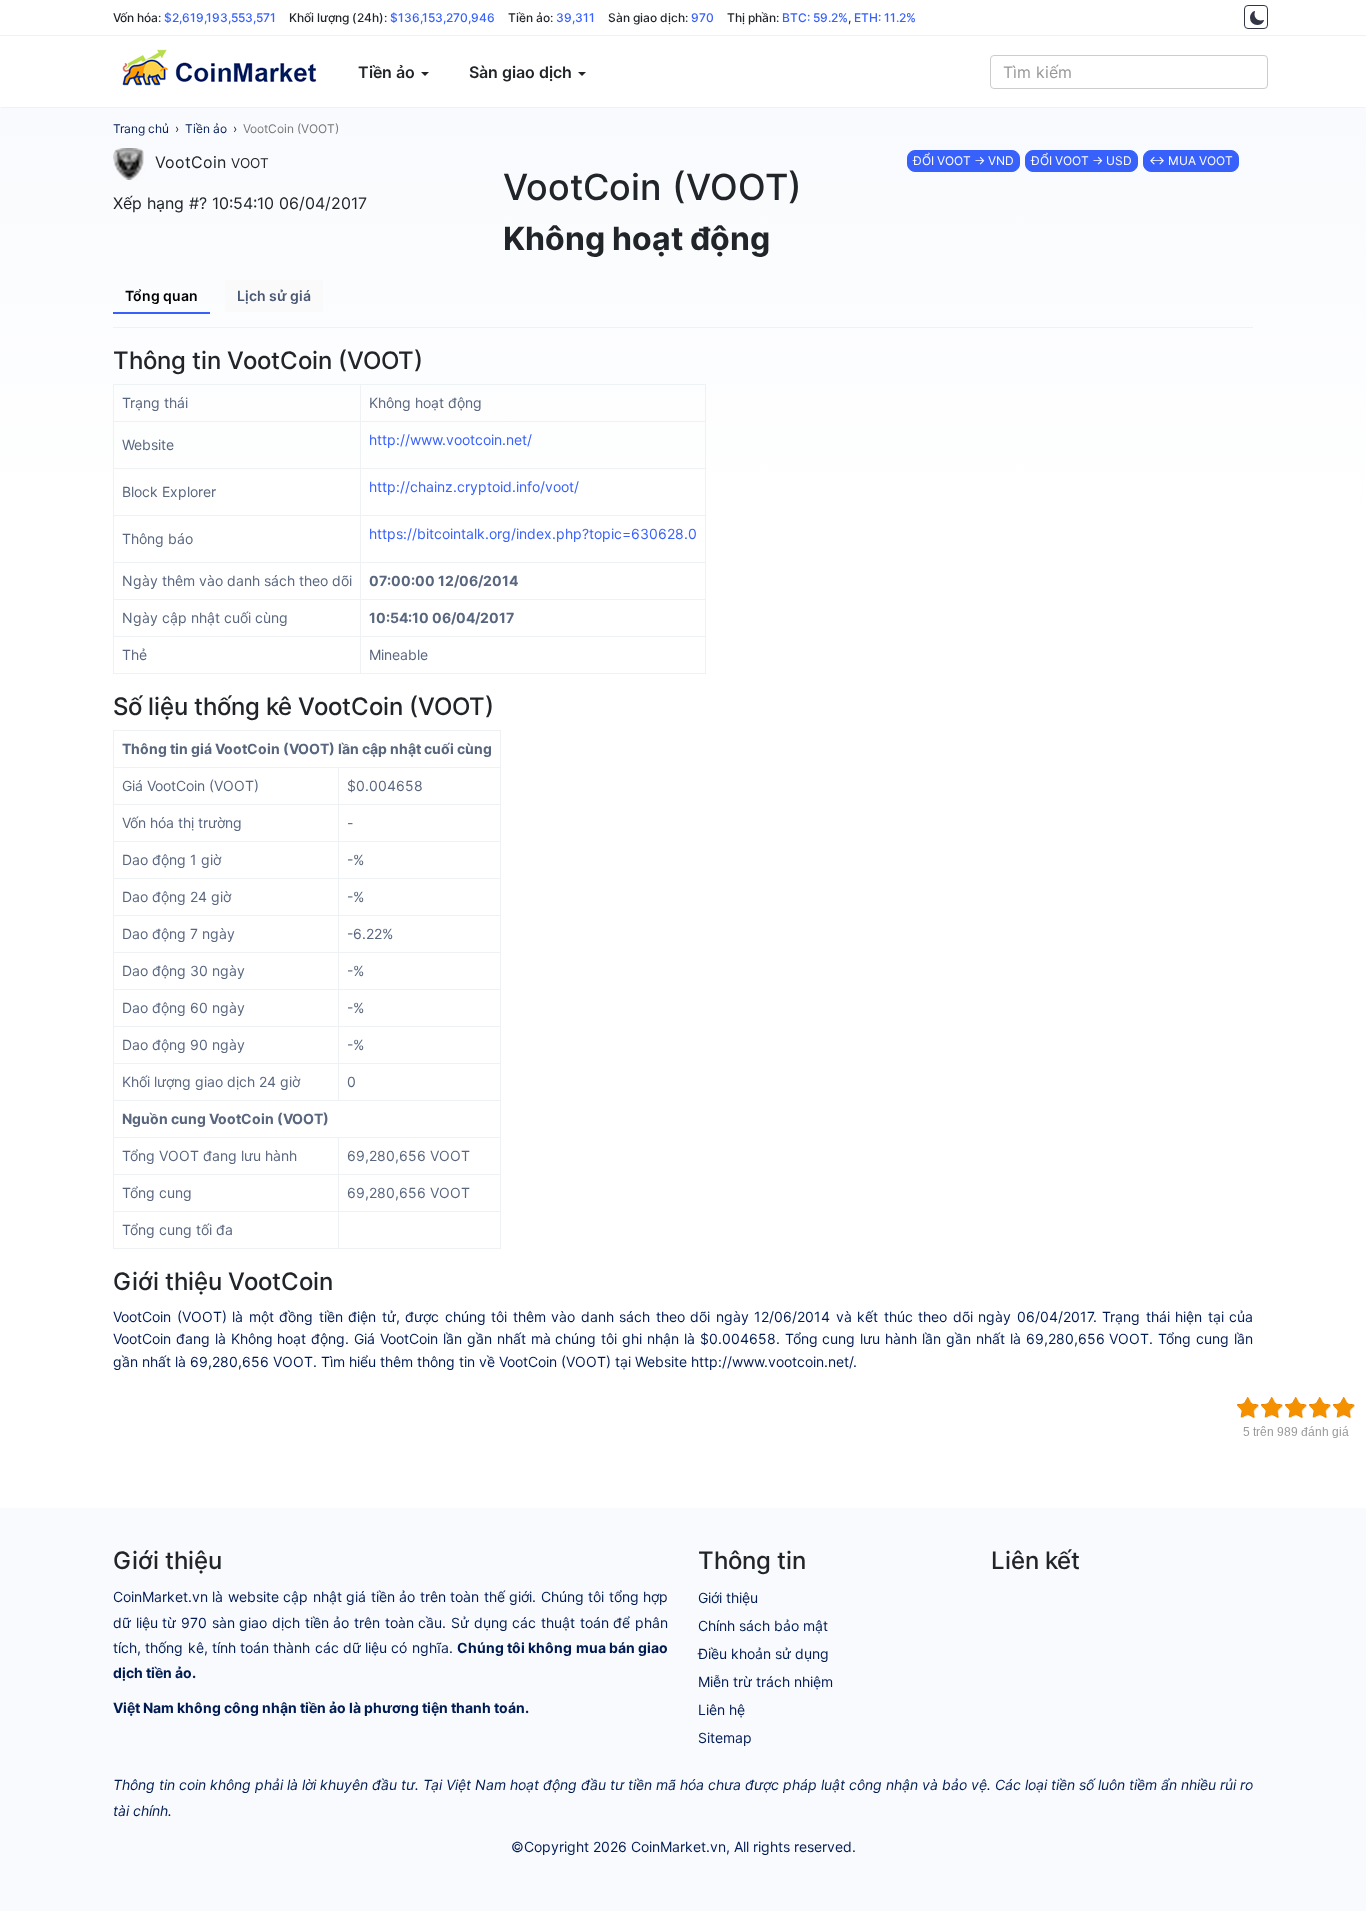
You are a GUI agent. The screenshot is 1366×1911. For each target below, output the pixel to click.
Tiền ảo (206, 128)
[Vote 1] (1248, 1408)
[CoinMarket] (218, 72)
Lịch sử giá (274, 295)
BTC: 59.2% (815, 17)
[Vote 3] (1296, 1408)
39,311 (575, 17)
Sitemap (725, 1737)
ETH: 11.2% (885, 17)
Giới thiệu (728, 1597)
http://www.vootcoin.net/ (450, 439)
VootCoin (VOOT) (291, 128)
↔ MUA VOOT (1191, 160)
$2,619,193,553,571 (220, 17)
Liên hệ (721, 1709)
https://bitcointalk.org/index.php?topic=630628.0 (533, 533)
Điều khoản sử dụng (763, 1653)
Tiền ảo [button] (388, 72)
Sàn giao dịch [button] (522, 72)
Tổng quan (161, 295)
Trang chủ (141, 128)
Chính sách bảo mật (763, 1625)
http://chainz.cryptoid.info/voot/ (474, 486)
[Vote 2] (1272, 1408)
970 (702, 17)
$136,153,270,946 (442, 17)
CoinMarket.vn (678, 1846)
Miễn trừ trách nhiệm (765, 1681)
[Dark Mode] (1256, 17)
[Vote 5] (1344, 1408)
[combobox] (1129, 72)
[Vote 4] (1320, 1408)
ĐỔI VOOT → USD (1081, 160)
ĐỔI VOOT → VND (963, 160)
